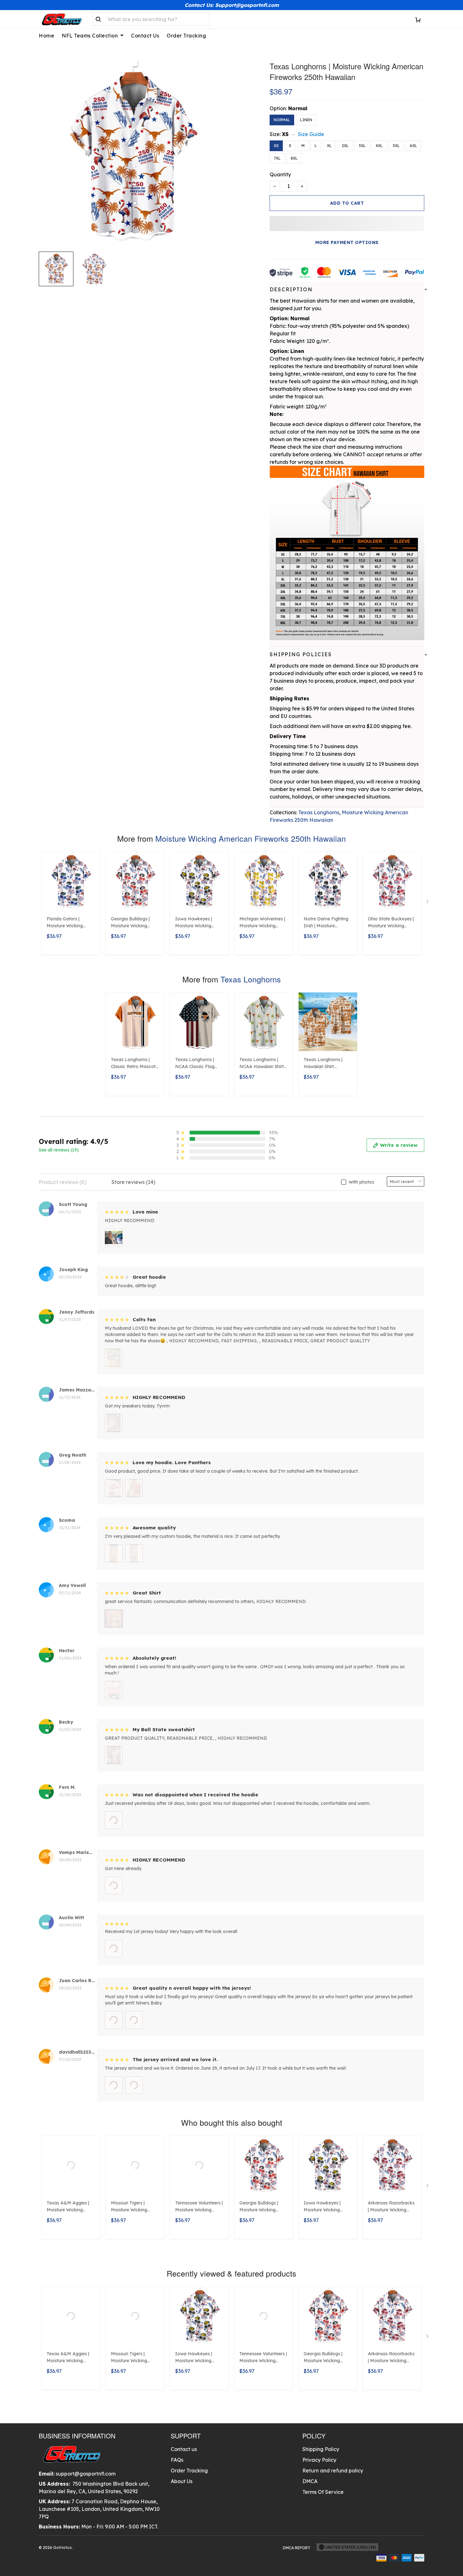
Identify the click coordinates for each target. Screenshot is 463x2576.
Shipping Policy (321, 2449)
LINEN (306, 120)
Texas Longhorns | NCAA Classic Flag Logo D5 (195, 1064)
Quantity (280, 174)
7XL (277, 158)
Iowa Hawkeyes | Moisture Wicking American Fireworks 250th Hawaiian (196, 923)
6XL (413, 146)
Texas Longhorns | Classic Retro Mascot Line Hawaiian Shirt (133, 1064)
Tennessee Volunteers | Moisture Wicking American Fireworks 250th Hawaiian (199, 2207)
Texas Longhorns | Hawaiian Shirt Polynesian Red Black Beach (326, 1064)
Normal (298, 108)
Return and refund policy (333, 2471)
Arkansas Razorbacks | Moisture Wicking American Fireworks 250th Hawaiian (391, 2207)
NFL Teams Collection (90, 36)
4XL (379, 146)
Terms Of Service (323, 2492)
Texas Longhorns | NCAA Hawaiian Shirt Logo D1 (262, 1064)
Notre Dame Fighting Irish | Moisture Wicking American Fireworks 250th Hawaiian (326, 923)
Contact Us (145, 36)
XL (329, 146)
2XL (345, 146)
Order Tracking (186, 36)
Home (46, 36)
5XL (396, 146)
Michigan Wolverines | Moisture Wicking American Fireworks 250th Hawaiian (262, 923)
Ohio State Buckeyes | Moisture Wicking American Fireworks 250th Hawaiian (391, 923)
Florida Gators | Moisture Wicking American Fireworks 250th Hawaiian (68, 923)
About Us (182, 2481)
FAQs (177, 2460)
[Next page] (428, 903)
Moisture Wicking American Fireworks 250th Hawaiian (251, 838)
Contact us (184, 2449)
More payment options (347, 242)
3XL (362, 146)
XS (285, 134)
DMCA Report (297, 2548)
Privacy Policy (319, 2460)
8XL (294, 158)
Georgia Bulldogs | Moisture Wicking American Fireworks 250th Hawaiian (132, 923)
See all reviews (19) (59, 1150)
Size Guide (311, 134)
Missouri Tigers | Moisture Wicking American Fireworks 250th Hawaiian (132, 2207)
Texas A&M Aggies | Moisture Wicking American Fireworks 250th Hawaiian (68, 2207)
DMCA (310, 2481)
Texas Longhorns (319, 812)
